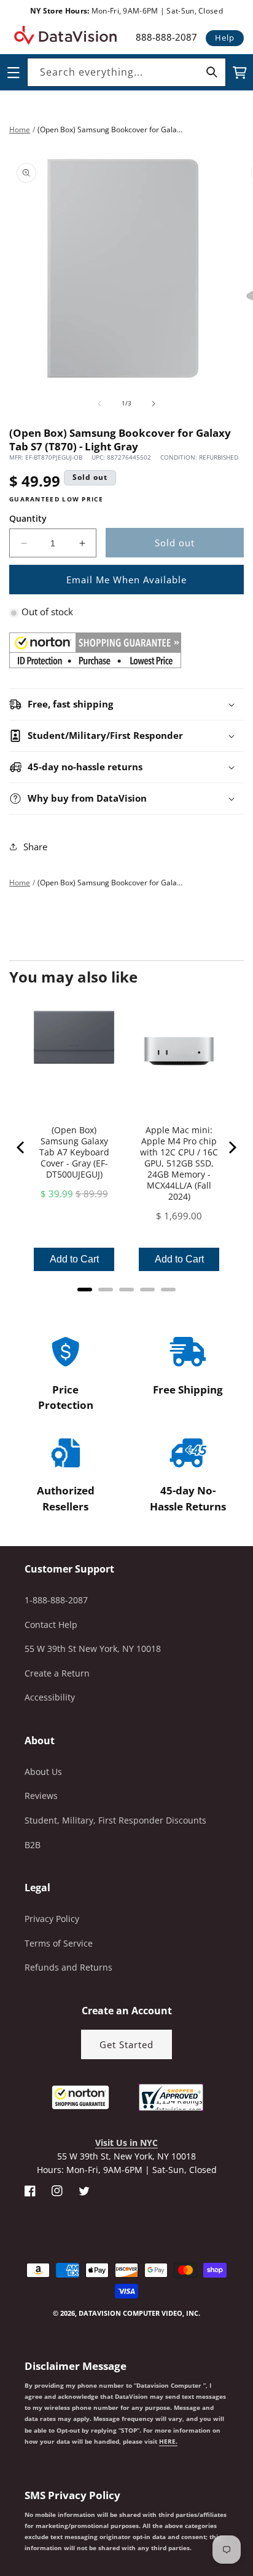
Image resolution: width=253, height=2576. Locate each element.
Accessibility (50, 1697)
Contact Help (51, 1625)
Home (20, 130)
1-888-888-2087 (56, 1600)
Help (225, 38)
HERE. (168, 2441)
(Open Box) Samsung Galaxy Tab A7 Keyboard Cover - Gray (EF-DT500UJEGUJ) (74, 1152)
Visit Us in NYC (126, 2143)
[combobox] (126, 72)
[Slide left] (99, 404)
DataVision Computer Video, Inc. (139, 2313)
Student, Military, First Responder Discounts (115, 1820)
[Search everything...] (212, 72)
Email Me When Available (126, 580)
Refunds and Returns (68, 1967)
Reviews (41, 1796)
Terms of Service (59, 1943)
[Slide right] (154, 404)
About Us (43, 1772)
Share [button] (35, 847)
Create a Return (57, 1673)
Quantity (28, 518)
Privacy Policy (52, 1919)
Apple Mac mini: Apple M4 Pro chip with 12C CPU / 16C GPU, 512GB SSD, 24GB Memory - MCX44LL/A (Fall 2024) (179, 1163)
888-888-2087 (166, 37)
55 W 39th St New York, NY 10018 (93, 1649)
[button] (1, 2514)
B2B (33, 1845)
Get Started (126, 2044)
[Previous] (21, 1147)
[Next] (232, 1147)
